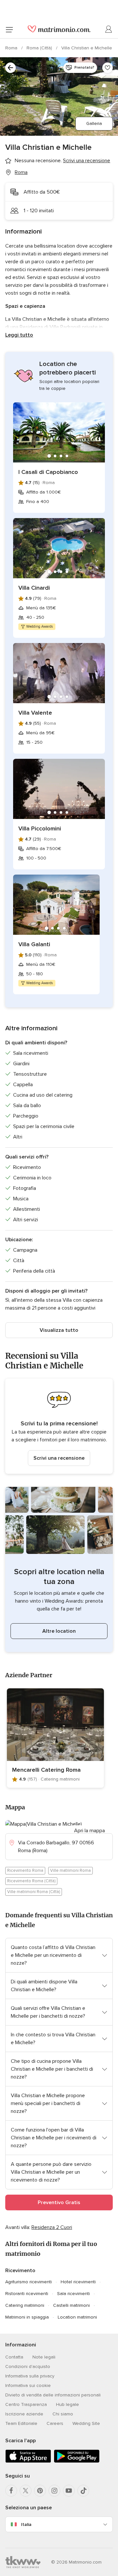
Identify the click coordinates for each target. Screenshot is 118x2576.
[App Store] (28, 2461)
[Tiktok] (83, 2491)
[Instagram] (54, 2491)
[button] (59, 1426)
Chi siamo (63, 2414)
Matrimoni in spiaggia (27, 2317)
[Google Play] (77, 2461)
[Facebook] (11, 2491)
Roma (12, 48)
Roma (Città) (40, 48)
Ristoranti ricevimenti (27, 2294)
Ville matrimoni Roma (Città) (34, 1892)
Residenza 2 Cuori (52, 2227)
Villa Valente (35, 713)
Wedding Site (86, 2423)
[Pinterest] (40, 2491)
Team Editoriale (21, 2423)
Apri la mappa (89, 1831)
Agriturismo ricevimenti (29, 2282)
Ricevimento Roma (25, 1871)
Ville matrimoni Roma (70, 1871)
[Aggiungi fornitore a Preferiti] (108, 68)
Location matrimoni (77, 2317)
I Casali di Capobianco (48, 472)
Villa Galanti (34, 944)
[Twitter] (26, 2491)
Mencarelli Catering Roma (46, 1770)
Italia (26, 2524)
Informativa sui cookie (28, 2385)
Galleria (94, 123)
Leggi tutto (19, 335)
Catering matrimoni (25, 2305)
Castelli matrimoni (71, 2305)
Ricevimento (20, 2271)
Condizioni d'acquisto (28, 2367)
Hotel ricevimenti (78, 2282)
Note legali (44, 2357)
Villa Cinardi (34, 588)
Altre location (59, 1631)
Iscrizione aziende (24, 2414)
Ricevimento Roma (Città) (31, 1881)
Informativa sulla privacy (30, 2376)
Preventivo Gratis (59, 2202)
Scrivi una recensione (59, 1458)
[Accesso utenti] (109, 29)
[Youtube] (69, 2491)
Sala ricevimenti (73, 2294)
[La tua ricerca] (10, 68)
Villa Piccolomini (40, 828)
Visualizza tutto (59, 1330)
